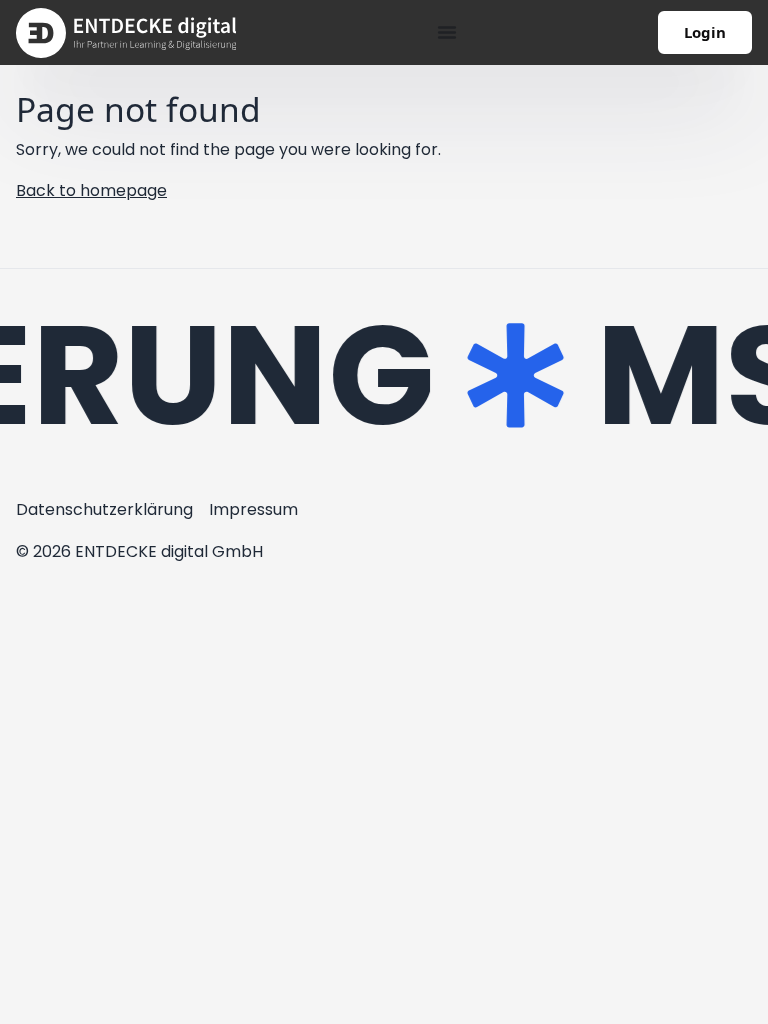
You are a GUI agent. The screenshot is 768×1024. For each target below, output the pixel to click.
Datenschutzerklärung (104, 509)
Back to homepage (91, 190)
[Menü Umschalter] (447, 32)
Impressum (253, 509)
